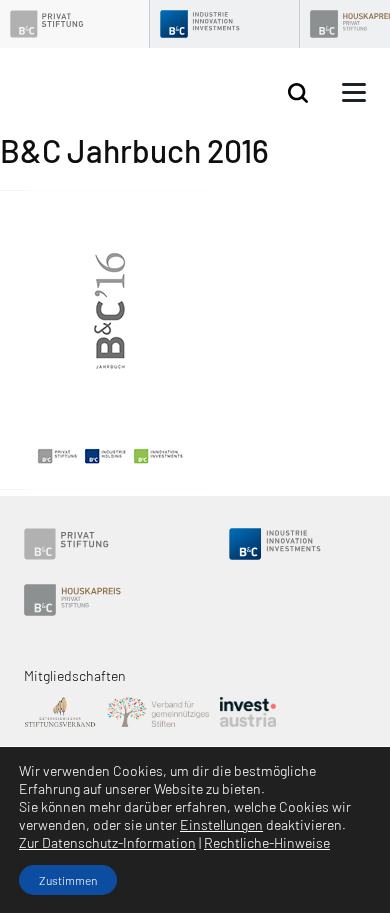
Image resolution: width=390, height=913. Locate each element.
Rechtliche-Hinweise (267, 842)
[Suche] (298, 93)
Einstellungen (221, 824)
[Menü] (354, 93)
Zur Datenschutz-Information (107, 842)
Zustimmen (68, 880)
